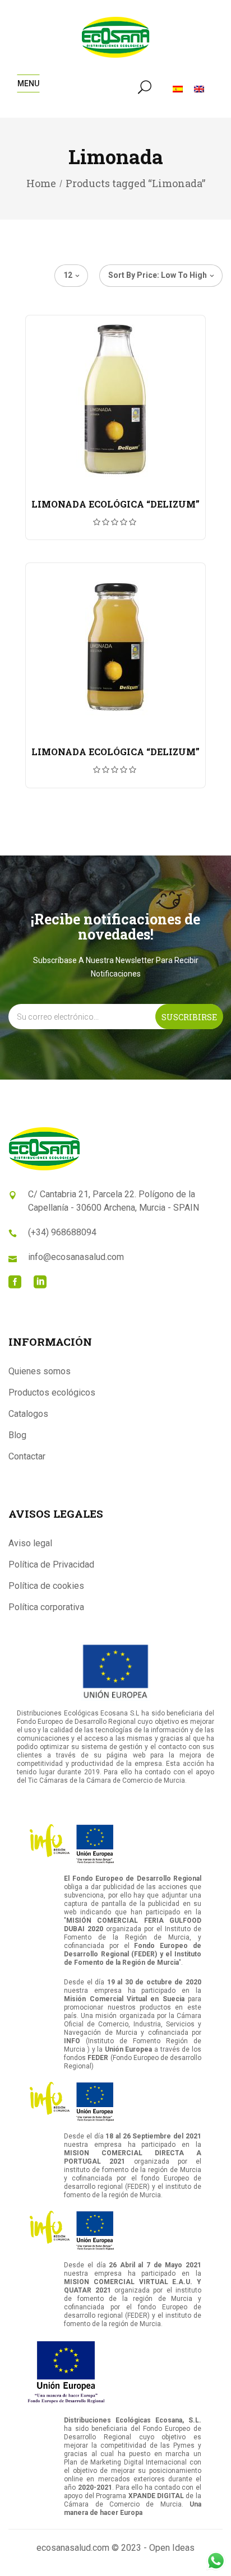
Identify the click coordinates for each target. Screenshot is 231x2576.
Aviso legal (30, 1543)
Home (41, 183)
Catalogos (28, 1414)
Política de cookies (46, 1586)
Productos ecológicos (52, 1392)
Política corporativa (46, 1607)
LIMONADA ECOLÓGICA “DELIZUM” (115, 504)
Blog (17, 1435)
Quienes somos (40, 1371)
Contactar (27, 1456)
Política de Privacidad (51, 1564)
